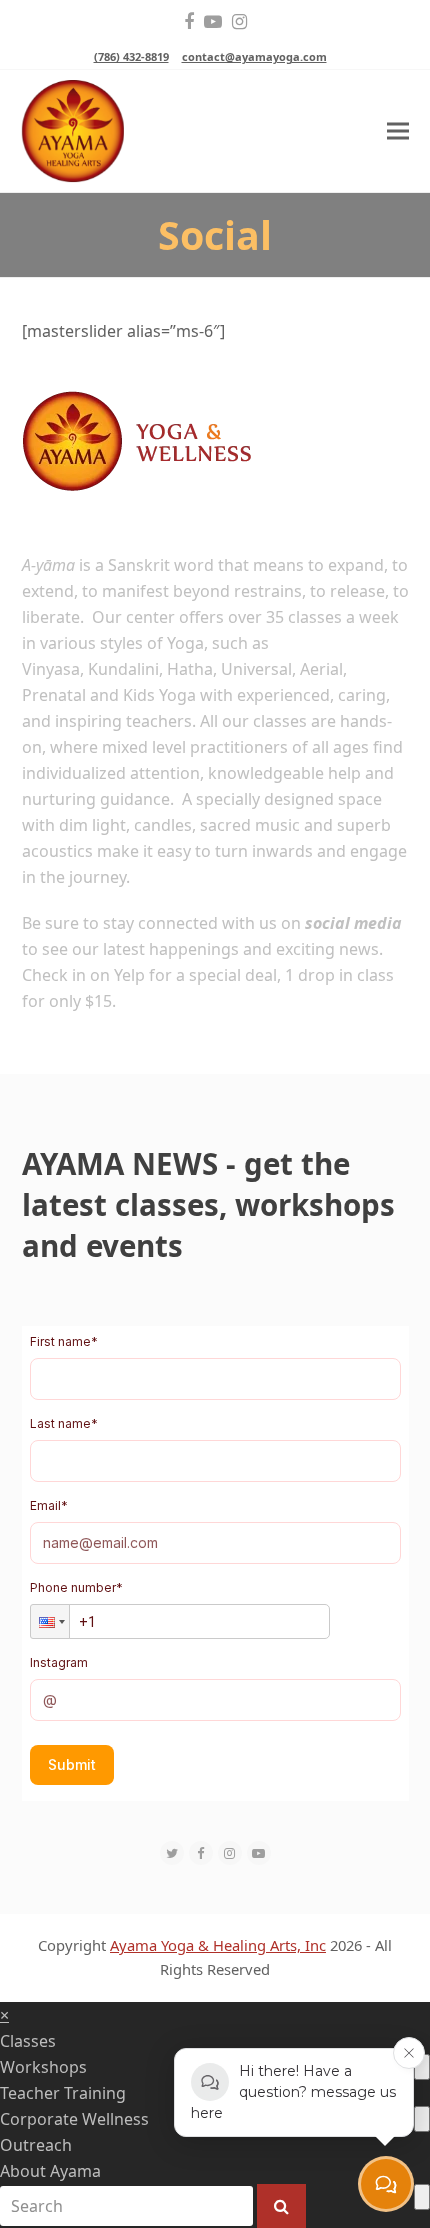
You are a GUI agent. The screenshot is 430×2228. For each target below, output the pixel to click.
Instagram (59, 1662)
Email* (49, 1505)
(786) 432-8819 (131, 56)
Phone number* (76, 1587)
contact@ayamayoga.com (254, 56)
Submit (72, 1764)
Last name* (64, 1423)
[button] (398, 131)
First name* (64, 1341)
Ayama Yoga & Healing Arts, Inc (218, 1945)
